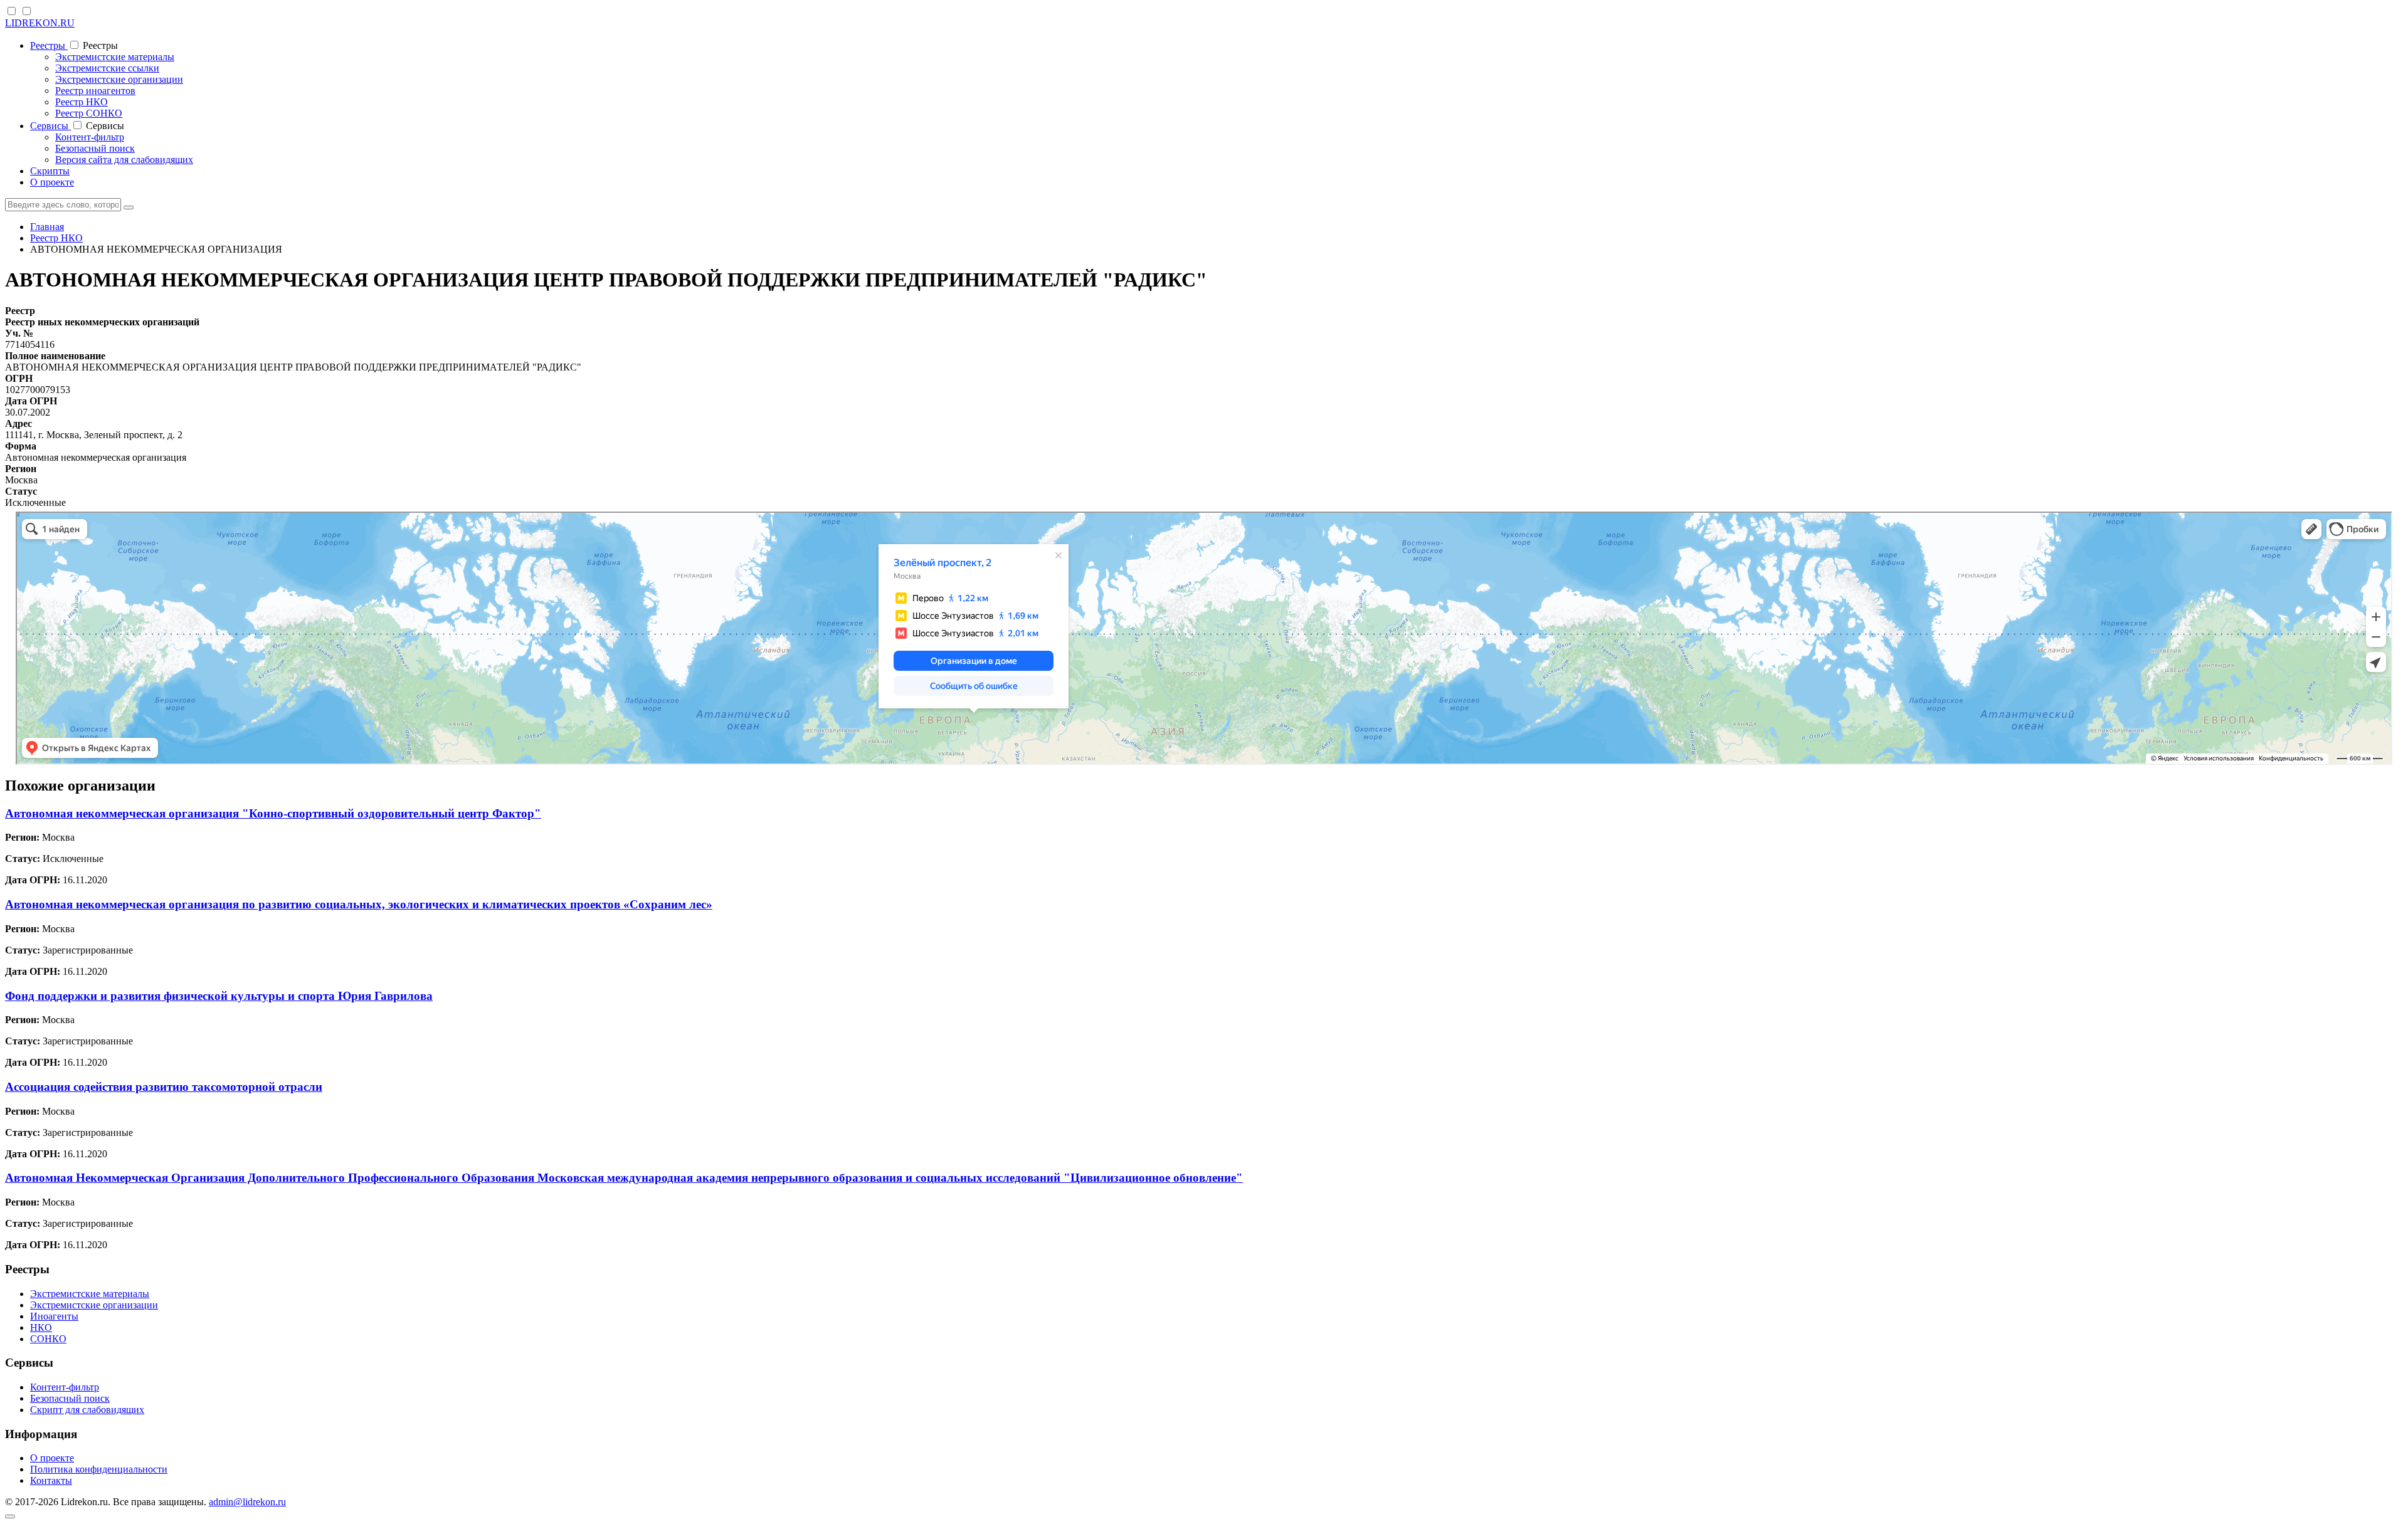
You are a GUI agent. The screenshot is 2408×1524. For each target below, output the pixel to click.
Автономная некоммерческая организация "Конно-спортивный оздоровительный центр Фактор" (273, 813)
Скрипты (50, 171)
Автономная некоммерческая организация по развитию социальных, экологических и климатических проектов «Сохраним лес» (359, 904)
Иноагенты (54, 1316)
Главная (47, 227)
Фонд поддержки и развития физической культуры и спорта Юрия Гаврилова (219, 996)
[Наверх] (10, 1516)
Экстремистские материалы (115, 57)
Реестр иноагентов (95, 91)
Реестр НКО (82, 102)
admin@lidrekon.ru (247, 1502)
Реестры (49, 45)
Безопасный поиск (95, 148)
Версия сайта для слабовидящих (124, 160)
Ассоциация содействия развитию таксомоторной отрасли (164, 1087)
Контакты (51, 1480)
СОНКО (48, 1339)
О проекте (52, 182)
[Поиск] (129, 208)
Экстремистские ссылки (107, 68)
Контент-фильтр (90, 137)
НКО (41, 1327)
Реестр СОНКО (89, 113)
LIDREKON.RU (40, 23)
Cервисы (50, 126)
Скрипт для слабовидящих (87, 1410)
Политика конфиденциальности (99, 1469)
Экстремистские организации (119, 79)
